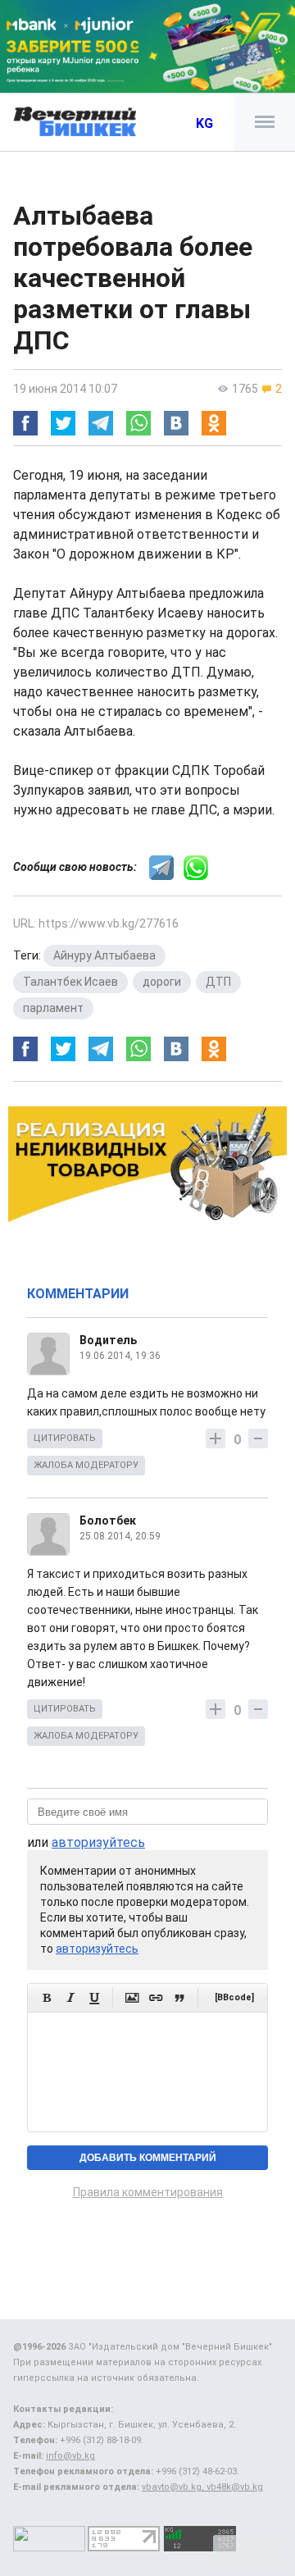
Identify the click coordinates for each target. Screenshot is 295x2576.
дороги (162, 982)
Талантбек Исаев (70, 982)
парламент (53, 1008)
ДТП (218, 982)
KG (204, 123)
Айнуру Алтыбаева (104, 955)
